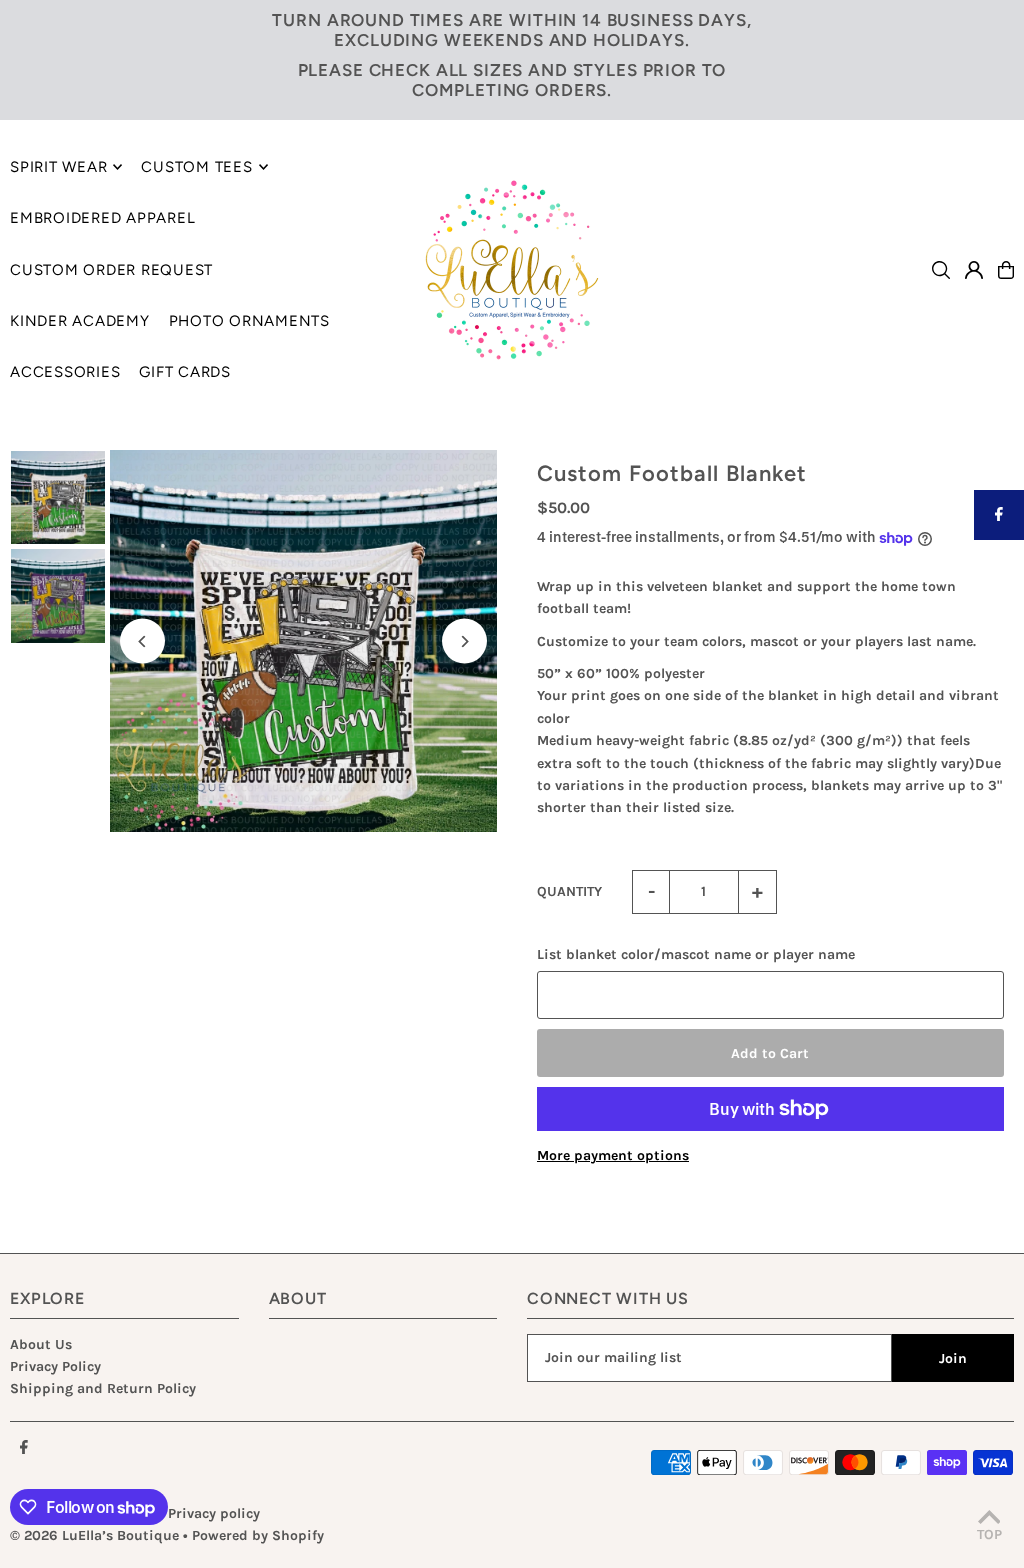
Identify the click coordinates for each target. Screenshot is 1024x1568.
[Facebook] (24, 1448)
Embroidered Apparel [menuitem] (102, 218)
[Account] (974, 270)
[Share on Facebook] (999, 515)
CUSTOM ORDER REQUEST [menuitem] (111, 270)
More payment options (613, 1155)
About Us (41, 1344)
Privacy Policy (55, 1366)
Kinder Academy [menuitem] (80, 321)
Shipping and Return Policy (103, 1388)
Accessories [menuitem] (65, 372)
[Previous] (142, 641)
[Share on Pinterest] (999, 615)
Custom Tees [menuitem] (196, 167)
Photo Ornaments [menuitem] (249, 321)
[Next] (464, 641)
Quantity (569, 891)
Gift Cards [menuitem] (185, 372)
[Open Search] (941, 270)
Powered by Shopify (258, 1535)
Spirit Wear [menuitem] (58, 167)
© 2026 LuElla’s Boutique (94, 1535)
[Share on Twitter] (999, 565)
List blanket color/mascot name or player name (696, 954)
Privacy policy (214, 1513)
